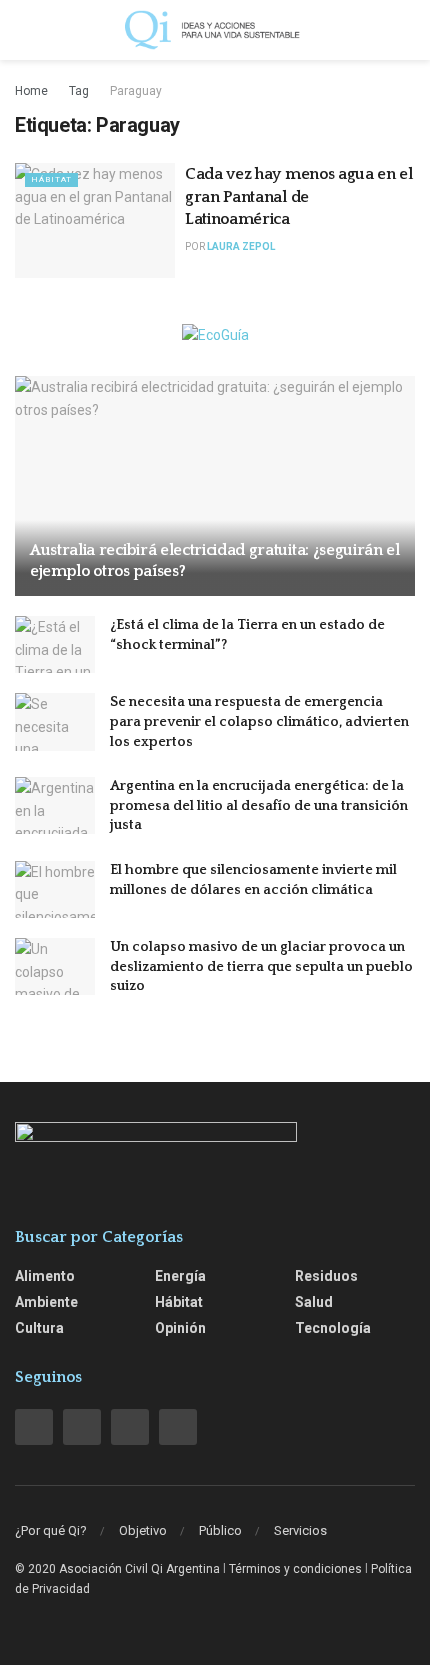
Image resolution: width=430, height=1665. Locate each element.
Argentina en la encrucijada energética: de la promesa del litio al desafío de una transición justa (259, 805)
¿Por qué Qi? (51, 1530)
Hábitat (51, 179)
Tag (79, 91)
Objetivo (143, 1530)
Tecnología (333, 1328)
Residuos (326, 1276)
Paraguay (136, 91)
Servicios (300, 1530)
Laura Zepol (241, 246)
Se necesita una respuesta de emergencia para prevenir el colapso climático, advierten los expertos (259, 721)
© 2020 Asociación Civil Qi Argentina (117, 1569)
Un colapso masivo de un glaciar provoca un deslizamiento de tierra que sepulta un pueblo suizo (261, 966)
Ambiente (46, 1302)
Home (31, 91)
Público (220, 1530)
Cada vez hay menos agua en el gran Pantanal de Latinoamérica (299, 196)
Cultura (39, 1328)
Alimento (45, 1276)
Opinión (180, 1328)
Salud (314, 1302)
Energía (180, 1276)
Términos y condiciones (295, 1569)
